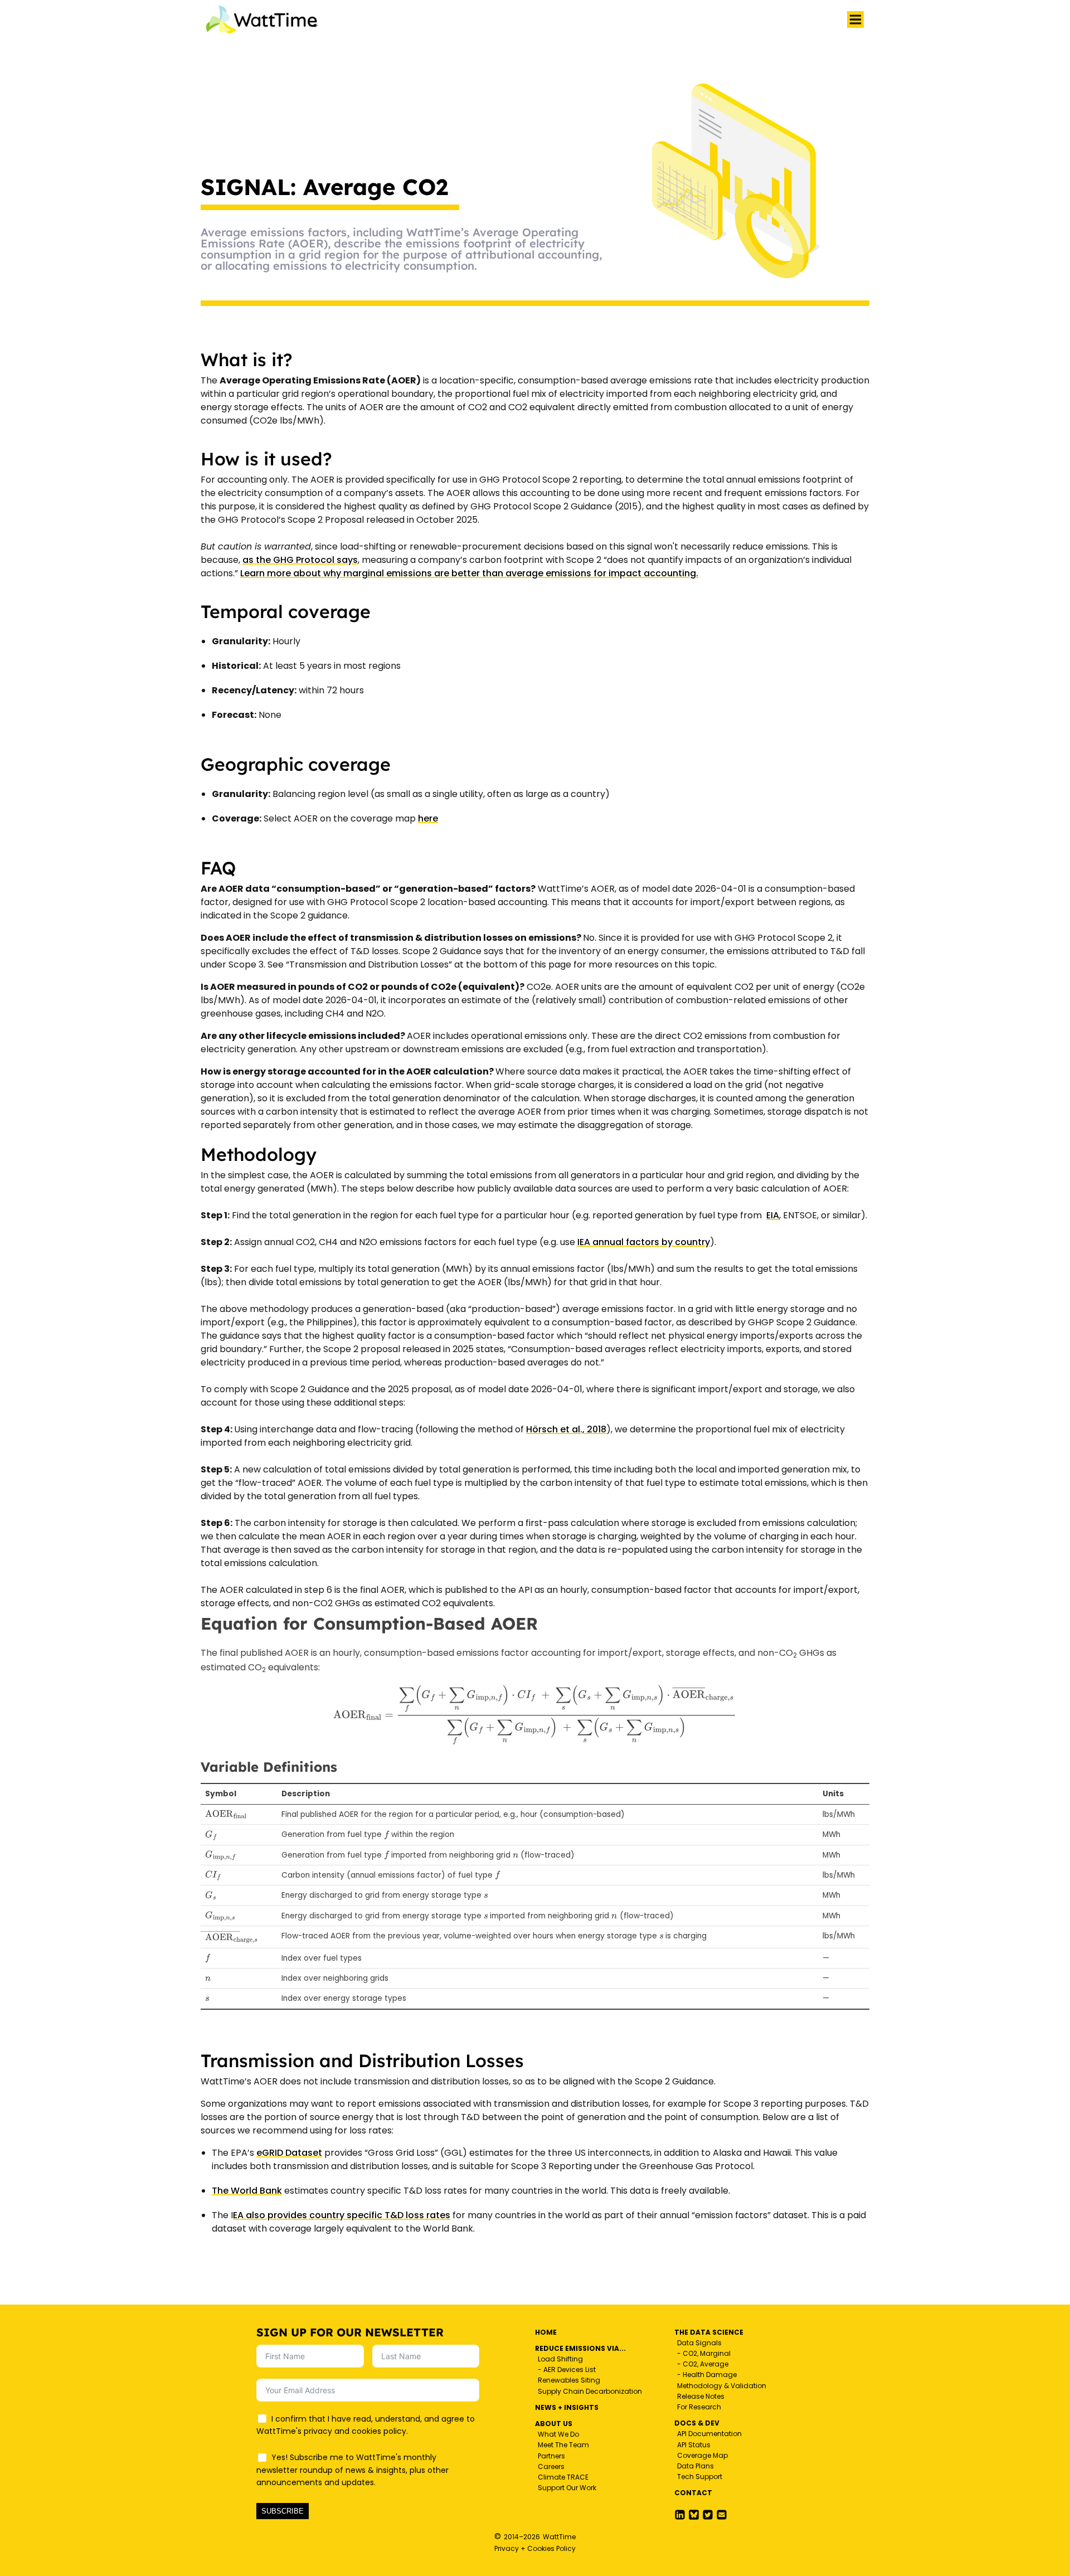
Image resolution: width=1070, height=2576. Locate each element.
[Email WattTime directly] (722, 2515)
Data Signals (699, 2343)
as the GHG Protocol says (300, 560)
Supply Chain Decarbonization (590, 2391)
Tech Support (700, 2477)
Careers (551, 2466)
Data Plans (695, 2466)
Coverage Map (702, 2455)
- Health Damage (707, 2375)
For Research (699, 2407)
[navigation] (855, 20)
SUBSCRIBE (283, 2511)
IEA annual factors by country (644, 1242)
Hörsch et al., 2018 (566, 1429)
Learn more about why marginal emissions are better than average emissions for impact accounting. (469, 573)
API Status (694, 2445)
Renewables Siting (569, 2380)
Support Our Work (567, 2488)
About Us (554, 2424)
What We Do (558, 2434)
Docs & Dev (697, 2423)
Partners (551, 2456)
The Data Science (709, 2332)
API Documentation (709, 2434)
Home (546, 2332)
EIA (773, 1215)
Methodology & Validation (722, 2386)
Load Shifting (560, 2359)
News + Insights (567, 2407)
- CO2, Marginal (704, 2353)
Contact (693, 2493)
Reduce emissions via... (580, 2348)
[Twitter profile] (694, 2515)
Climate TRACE (563, 2477)
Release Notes (701, 2396)
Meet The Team (563, 2445)
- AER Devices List (567, 2370)
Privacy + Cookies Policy (535, 2548)
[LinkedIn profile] (680, 2515)
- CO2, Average (703, 2364)
